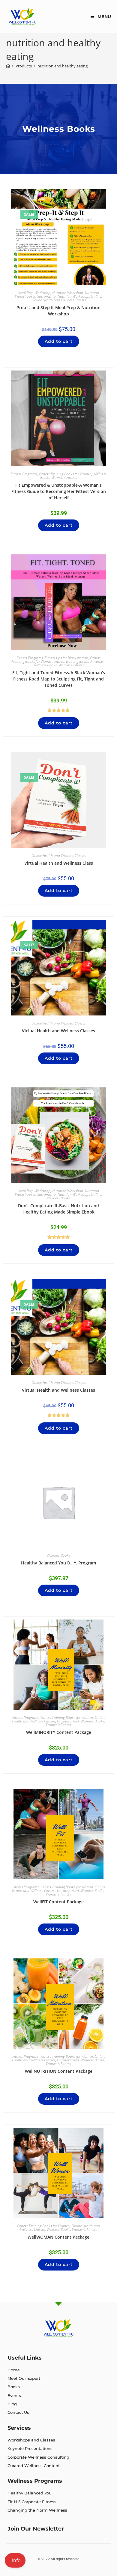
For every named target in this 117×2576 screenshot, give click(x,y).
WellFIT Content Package (58, 1902)
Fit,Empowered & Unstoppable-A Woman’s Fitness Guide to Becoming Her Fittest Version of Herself (59, 491)
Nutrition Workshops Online (79, 296)
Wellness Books (45, 665)
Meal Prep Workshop (34, 293)
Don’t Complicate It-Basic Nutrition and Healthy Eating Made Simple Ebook (58, 1209)
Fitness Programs (24, 474)
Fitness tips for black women (66, 658)
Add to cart (59, 341)
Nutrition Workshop (68, 293)
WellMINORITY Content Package (59, 1732)
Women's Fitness (64, 477)
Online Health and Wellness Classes (59, 300)
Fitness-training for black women (79, 661)
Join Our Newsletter (36, 2529)
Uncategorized (68, 1721)
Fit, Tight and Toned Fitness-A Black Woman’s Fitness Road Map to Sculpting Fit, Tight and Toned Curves (59, 679)
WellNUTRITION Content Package (59, 2071)
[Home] (8, 66)
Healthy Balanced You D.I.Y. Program (58, 1563)
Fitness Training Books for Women (65, 474)
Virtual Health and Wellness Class (59, 863)
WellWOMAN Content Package (58, 2237)
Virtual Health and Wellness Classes (58, 1031)
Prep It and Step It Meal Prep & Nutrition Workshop (58, 311)
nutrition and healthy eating (63, 66)
